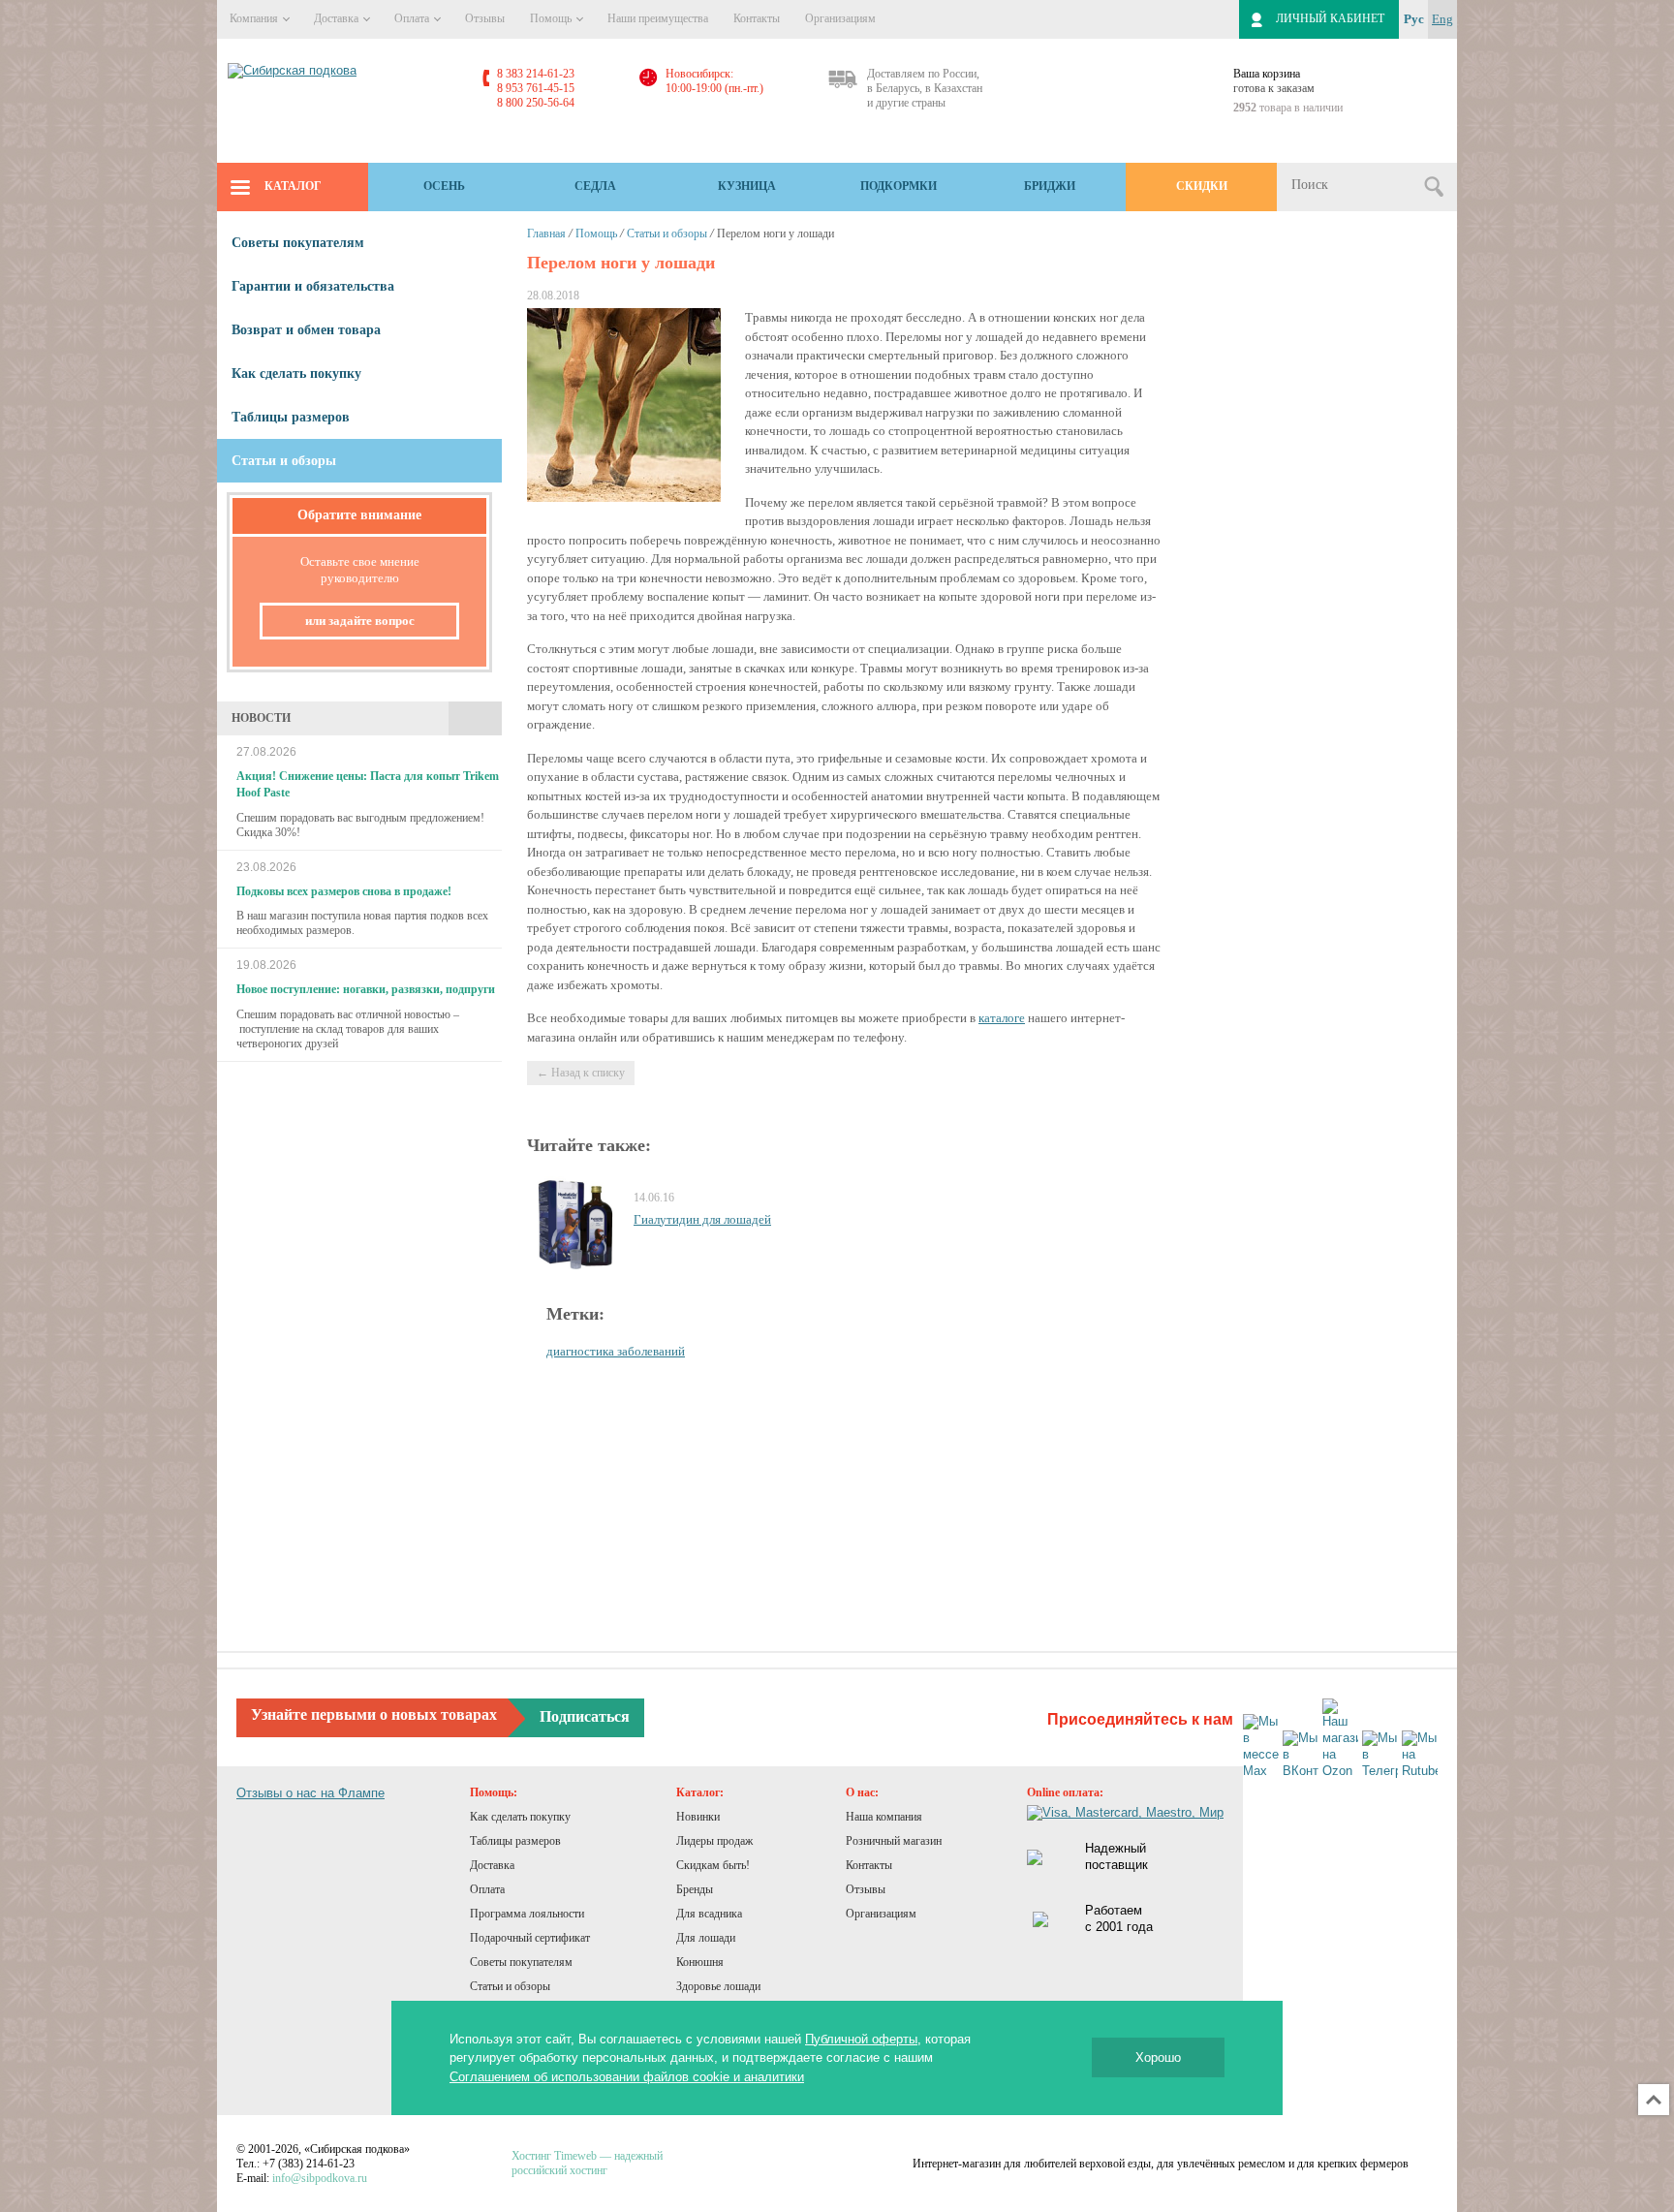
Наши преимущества (658, 18)
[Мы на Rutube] (1420, 1755)
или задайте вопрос (360, 621)
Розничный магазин (894, 1841)
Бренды (695, 1889)
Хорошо (1158, 2057)
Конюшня (700, 1962)
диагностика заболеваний (616, 1351)
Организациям (840, 18)
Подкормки (899, 186)
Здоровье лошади (718, 1986)
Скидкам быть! (713, 1865)
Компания (255, 18)
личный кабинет (1330, 18)
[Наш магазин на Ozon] (1340, 1739)
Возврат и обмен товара (306, 330)
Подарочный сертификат (530, 1938)
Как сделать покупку (296, 374)
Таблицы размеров (291, 417)
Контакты (757, 18)
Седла (595, 186)
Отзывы (485, 18)
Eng (1442, 19)
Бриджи (1050, 186)
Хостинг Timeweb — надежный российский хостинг (587, 2163)
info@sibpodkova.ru (320, 2178)
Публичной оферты (861, 2039)
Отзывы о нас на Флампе (310, 1793)
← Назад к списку (581, 1073)
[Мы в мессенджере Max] (1261, 1747)
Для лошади (706, 1938)
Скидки (1202, 186)
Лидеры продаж (714, 1841)
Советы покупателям (298, 243)
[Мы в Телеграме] (1380, 1755)
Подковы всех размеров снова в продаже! (344, 891)
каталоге (1002, 1018)
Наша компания (884, 1817)
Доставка (338, 18)
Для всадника (709, 1914)
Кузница (747, 186)
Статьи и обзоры (667, 234)
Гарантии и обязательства (313, 286)
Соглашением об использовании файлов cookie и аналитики (627, 2077)
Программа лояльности (527, 1914)
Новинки (698, 1817)
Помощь (552, 18)
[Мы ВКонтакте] (1301, 1755)
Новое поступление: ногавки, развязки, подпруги (366, 989)
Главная (546, 234)
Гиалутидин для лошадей (702, 1219)
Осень (444, 186)
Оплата (413, 18)
